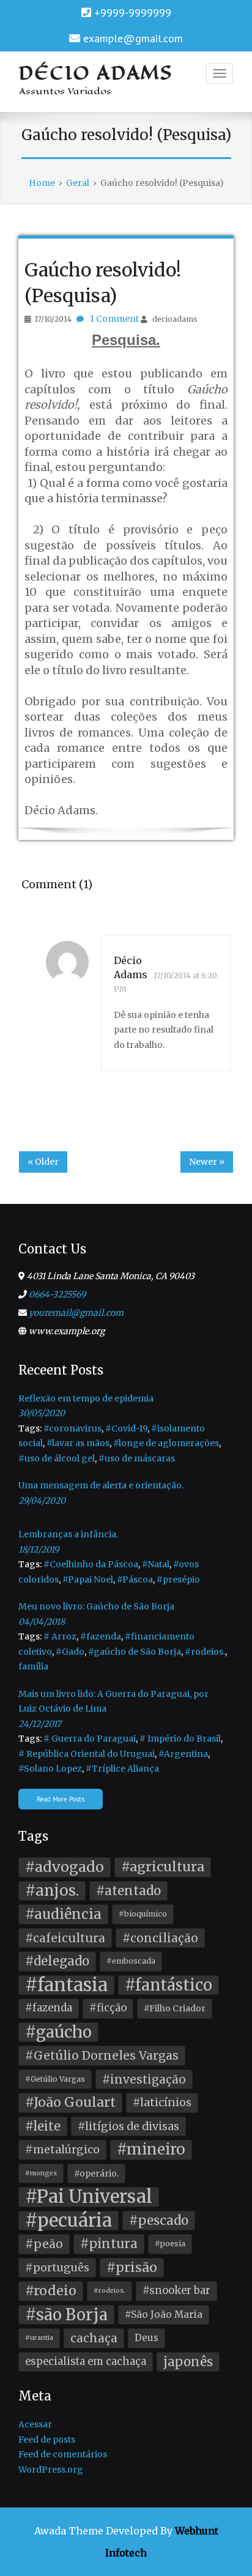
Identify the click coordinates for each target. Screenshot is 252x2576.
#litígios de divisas (128, 2126)
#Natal (156, 1564)
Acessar (35, 2424)
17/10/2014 (53, 319)
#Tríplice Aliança (122, 1769)
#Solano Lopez (50, 1769)
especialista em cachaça (86, 2362)
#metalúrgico (62, 2150)
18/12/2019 (39, 1550)
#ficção (108, 2008)
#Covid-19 (126, 1428)
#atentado (128, 1891)
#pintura (109, 2244)
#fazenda (101, 1636)
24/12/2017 (40, 1724)
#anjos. (52, 1891)
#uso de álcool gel (57, 1458)
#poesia (170, 2244)
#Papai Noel (88, 1579)
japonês (188, 2362)
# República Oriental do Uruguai (87, 1754)
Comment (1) (57, 884)
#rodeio (51, 2291)
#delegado (57, 1961)
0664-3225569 (57, 1294)
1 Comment (114, 319)
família (33, 1666)
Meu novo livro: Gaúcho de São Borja (96, 1606)
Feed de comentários (63, 2454)
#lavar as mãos (78, 1443)
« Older (43, 1162)
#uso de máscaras (137, 1458)
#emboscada (131, 1961)
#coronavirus (72, 1428)
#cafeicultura (65, 1938)
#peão (44, 2244)
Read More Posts (61, 1799)
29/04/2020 (42, 1501)
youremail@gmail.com (76, 1313)
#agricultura (163, 1867)
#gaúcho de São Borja (135, 1652)
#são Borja (66, 2315)
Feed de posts (47, 2440)
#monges (41, 2173)
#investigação (144, 2079)
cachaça (94, 2338)
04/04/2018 (42, 1622)
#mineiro (151, 2149)
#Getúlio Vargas (55, 2079)
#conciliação (160, 1938)
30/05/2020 (42, 1413)
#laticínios (162, 2103)
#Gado (70, 1652)
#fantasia (66, 1985)
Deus (146, 2338)
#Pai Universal (89, 2197)
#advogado (65, 1867)
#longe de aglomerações (166, 1443)
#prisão (132, 2267)
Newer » (207, 1162)
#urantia (39, 2338)
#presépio (178, 1579)
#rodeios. (205, 1652)
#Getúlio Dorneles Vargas (102, 2055)
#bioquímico (143, 1914)
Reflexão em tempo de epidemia (86, 1398)
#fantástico (169, 1985)
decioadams (175, 319)
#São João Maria (164, 2314)
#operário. (96, 2173)
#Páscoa (135, 1579)
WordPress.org (51, 2470)
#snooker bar (176, 2291)
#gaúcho (58, 2032)
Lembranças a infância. (68, 1534)
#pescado (159, 2221)
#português (57, 2268)
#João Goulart (70, 2102)
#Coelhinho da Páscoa (91, 1564)
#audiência (63, 1914)
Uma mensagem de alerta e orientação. (101, 1485)
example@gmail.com (133, 38)
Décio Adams (96, 73)
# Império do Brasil (180, 1739)
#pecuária (69, 2221)
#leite (43, 2126)
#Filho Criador (175, 2008)
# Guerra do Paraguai (90, 1739)
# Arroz (60, 1636)
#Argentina (183, 1754)
